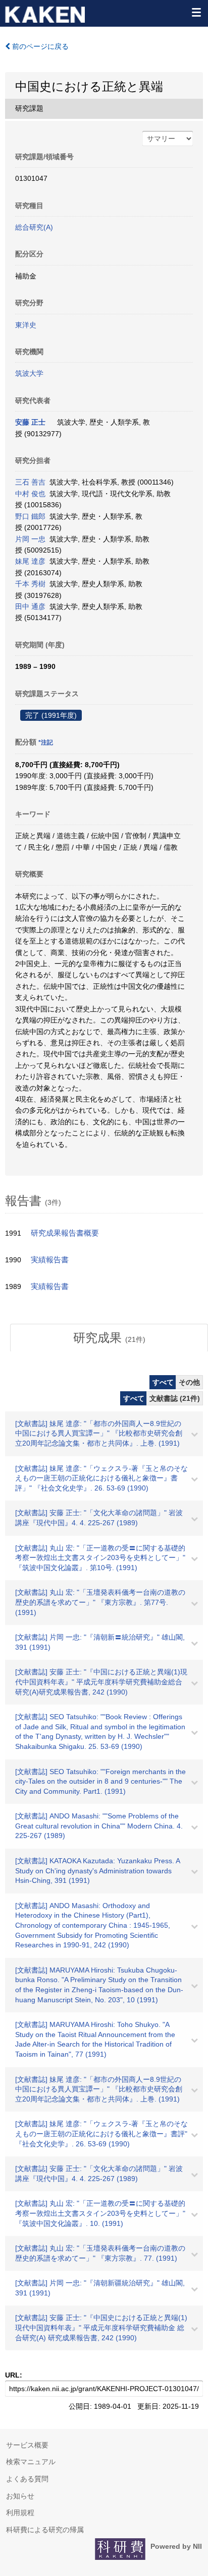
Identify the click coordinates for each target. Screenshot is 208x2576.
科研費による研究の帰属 (45, 2530)
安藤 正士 (30, 422)
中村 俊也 (30, 494)
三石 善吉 (30, 482)
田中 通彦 (30, 606)
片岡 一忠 (30, 539)
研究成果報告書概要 (65, 1233)
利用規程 (20, 2513)
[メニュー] (196, 12)
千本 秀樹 (30, 584)
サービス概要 (27, 2445)
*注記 (46, 742)
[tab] (109, 1338)
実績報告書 (50, 1260)
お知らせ (20, 2496)
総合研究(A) (34, 227)
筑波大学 (29, 373)
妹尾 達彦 (30, 561)
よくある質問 (27, 2479)
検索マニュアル (31, 2462)
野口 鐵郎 (30, 516)
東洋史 (26, 325)
